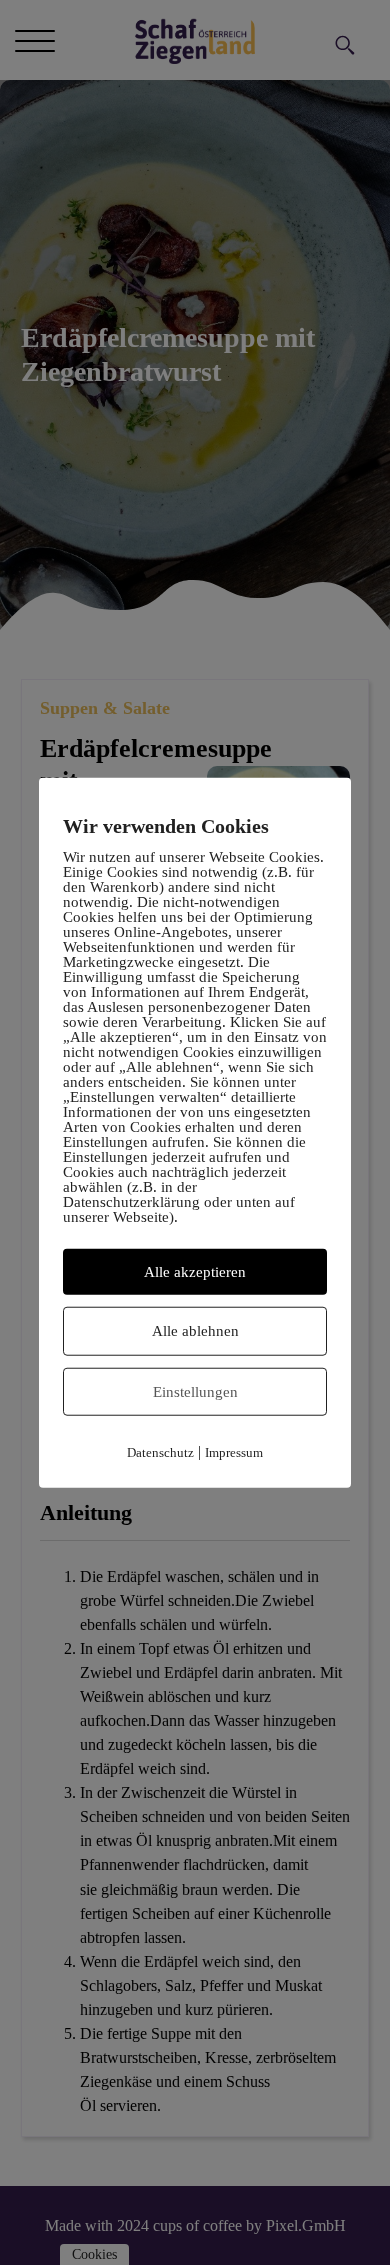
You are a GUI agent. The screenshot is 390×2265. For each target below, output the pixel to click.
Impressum (234, 1452)
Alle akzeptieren (195, 1271)
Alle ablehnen (195, 1331)
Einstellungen (195, 1391)
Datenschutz (160, 1452)
